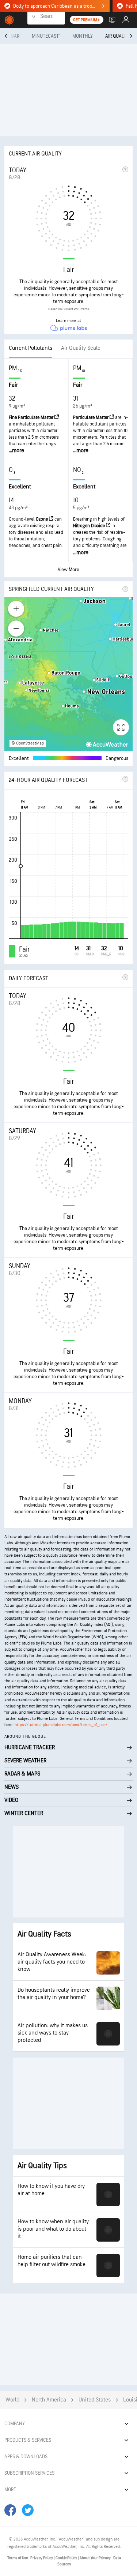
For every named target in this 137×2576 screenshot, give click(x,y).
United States (95, 2400)
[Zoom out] (16, 629)
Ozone (42, 519)
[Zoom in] (16, 609)
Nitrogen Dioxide (90, 526)
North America (49, 2400)
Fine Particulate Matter (32, 417)
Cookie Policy (67, 2558)
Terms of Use (18, 2558)
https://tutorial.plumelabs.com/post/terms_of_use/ (61, 1725)
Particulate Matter (91, 417)
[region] (68, 674)
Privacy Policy (42, 2558)
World (12, 2400)
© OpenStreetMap (28, 743)
